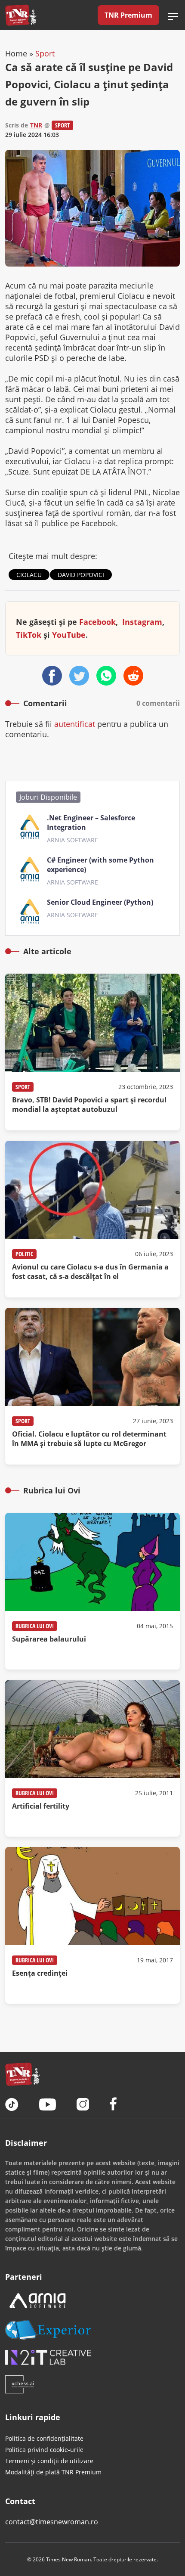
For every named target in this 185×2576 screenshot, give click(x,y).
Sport (45, 53)
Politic (24, 1254)
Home (16, 53)
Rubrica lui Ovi (35, 1626)
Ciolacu (29, 575)
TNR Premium (128, 15)
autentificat (75, 724)
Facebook (97, 622)
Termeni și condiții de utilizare (49, 2461)
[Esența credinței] (92, 1925)
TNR (36, 125)
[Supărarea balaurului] (92, 1591)
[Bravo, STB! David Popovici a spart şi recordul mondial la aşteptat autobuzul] (92, 1052)
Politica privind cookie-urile (44, 2450)
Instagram (142, 622)
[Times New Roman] (21, 15)
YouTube (69, 635)
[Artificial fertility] (92, 1758)
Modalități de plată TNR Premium (53, 2472)
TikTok (29, 635)
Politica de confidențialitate (44, 2438)
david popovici (81, 575)
